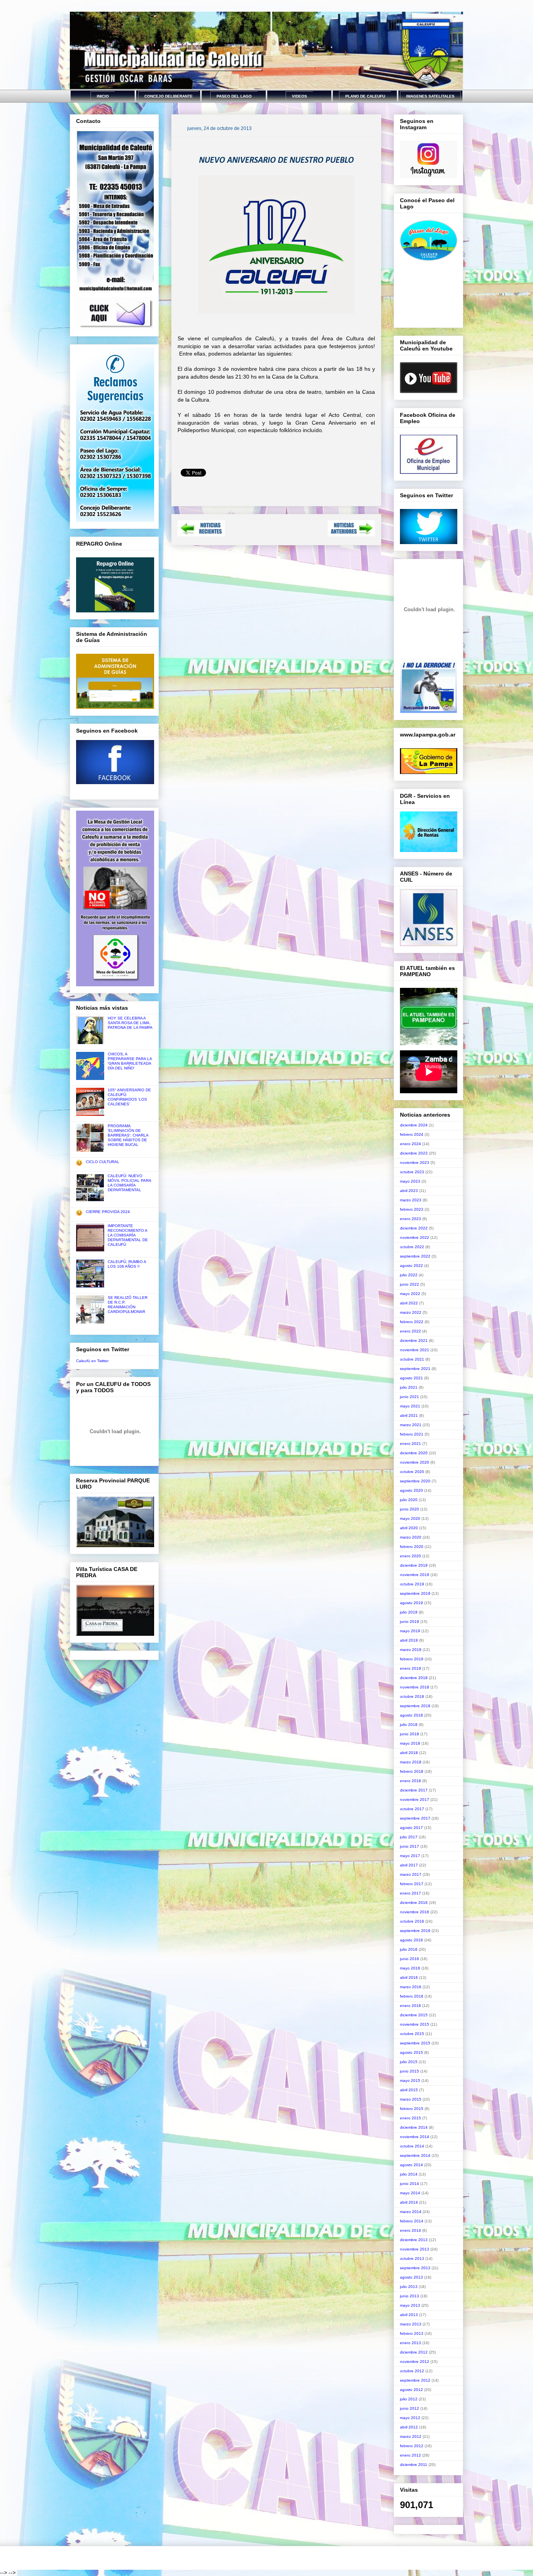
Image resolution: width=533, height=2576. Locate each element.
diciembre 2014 (414, 2127)
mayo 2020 (410, 1518)
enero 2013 (410, 2343)
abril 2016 (409, 1977)
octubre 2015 (412, 2034)
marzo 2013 (411, 2324)
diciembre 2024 (414, 1125)
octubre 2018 (412, 1696)
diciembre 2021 (414, 1340)
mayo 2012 (410, 2418)
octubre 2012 (412, 2371)
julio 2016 (409, 1949)
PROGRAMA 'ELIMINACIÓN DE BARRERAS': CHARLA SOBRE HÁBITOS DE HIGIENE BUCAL (128, 1135)
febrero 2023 (412, 1209)
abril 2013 (409, 2315)
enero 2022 (410, 1331)
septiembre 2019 (415, 1593)
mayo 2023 (410, 1181)
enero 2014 (410, 2230)
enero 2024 (410, 1144)
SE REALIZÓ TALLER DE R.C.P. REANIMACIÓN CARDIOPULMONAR (128, 1305)
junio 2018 (410, 1734)
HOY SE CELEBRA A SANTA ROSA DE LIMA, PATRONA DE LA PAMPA (130, 1023)
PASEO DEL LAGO (234, 96)
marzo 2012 (411, 2436)
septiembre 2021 (415, 1369)
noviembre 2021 (415, 1350)
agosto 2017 (411, 1828)
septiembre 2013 (415, 2268)
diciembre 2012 (414, 2352)
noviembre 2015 (415, 2024)
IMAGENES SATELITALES (430, 96)
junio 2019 (410, 1622)
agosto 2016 (411, 1940)
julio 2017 (409, 1837)
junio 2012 (410, 2408)
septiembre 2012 (415, 2380)
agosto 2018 (411, 1715)
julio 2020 (409, 1500)
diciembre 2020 (414, 1453)
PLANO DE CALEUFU (365, 96)
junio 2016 (410, 1959)
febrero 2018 (412, 1771)
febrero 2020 (412, 1547)
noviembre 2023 (415, 1163)
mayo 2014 (410, 2193)
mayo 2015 (410, 2081)
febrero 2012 (412, 2446)
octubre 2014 (412, 2146)
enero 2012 (410, 2455)
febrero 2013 (412, 2333)
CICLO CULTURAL (103, 1162)
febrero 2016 (412, 1996)
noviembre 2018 (415, 1687)
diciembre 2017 (414, 1790)
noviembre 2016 (415, 1912)
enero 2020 (410, 1556)
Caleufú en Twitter (92, 1361)
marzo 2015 (411, 2099)
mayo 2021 (410, 1406)
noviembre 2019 (415, 1575)
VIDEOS (299, 96)
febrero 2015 (412, 2109)
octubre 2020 (412, 1472)
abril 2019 (409, 1640)
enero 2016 (410, 2006)
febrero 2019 (412, 1659)
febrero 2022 (412, 1322)
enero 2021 (410, 1444)
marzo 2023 (411, 1200)
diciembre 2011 (414, 2465)
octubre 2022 (412, 1247)
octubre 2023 (412, 1172)
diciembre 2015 (414, 2015)
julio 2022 (409, 1275)
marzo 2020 (411, 1537)
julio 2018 (409, 1725)
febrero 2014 (412, 2221)
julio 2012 (409, 2399)
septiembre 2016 (415, 1931)
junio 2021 (410, 1397)
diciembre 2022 (414, 1228)
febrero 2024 (412, 1134)
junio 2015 (410, 2071)
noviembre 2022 (415, 1237)
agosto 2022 (411, 1266)
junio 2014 (410, 2184)
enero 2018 (410, 1781)
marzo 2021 (411, 1425)
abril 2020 (409, 1528)
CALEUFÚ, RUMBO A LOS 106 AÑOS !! (127, 1264)
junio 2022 (410, 1284)
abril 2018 (409, 1753)
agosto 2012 (411, 2390)
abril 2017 (409, 1865)
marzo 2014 (411, 2212)
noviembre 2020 (415, 1462)
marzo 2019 (411, 1650)
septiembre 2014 (415, 2155)
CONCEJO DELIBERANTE (169, 96)
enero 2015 (410, 2118)
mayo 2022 (410, 1294)
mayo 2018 (410, 1743)
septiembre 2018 (415, 1706)
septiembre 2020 (415, 1481)
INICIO (103, 96)
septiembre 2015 (415, 2043)
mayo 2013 (410, 2305)
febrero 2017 (412, 1884)
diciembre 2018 (414, 1678)
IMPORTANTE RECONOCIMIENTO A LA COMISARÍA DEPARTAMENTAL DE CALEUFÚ (128, 1235)
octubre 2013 (412, 2258)
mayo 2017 (410, 1856)
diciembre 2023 (414, 1153)
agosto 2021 (411, 1378)
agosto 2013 (411, 2277)
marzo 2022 (411, 1312)
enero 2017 (410, 1893)
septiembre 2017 (415, 1818)
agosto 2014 (411, 2165)
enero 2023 (410, 1219)
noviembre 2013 (415, 2249)
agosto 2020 (411, 1490)
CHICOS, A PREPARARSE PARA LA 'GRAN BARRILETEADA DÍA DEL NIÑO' (130, 1061)
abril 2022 (409, 1303)
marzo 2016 (411, 1987)
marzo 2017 (411, 1874)
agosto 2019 (411, 1603)
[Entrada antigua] (351, 534)
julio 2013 (409, 2287)
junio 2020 (410, 1509)
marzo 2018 (411, 1762)
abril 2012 (409, 2427)
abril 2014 (409, 2202)
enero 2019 (410, 1668)
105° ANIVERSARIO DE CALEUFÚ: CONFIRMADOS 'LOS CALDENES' (129, 1097)
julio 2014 (409, 2174)
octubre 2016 (412, 1921)
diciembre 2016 (414, 1903)
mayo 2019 (410, 1631)
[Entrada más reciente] (201, 534)
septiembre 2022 (415, 1256)
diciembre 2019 (414, 1565)
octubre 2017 (412, 1809)
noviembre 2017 (415, 1799)
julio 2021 (409, 1387)
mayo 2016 (410, 1968)
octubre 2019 (412, 1584)
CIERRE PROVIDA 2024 (108, 1212)
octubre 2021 (412, 1359)
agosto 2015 (411, 2052)
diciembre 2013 (414, 2240)
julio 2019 (409, 1612)
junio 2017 (410, 1846)
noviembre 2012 (415, 2362)
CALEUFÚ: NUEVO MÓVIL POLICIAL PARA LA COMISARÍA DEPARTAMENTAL (129, 1183)
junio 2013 (410, 2296)
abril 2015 (409, 2090)
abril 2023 (409, 1191)
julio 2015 (409, 2062)
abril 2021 (409, 1415)
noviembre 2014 (415, 2137)
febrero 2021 (412, 1434)
